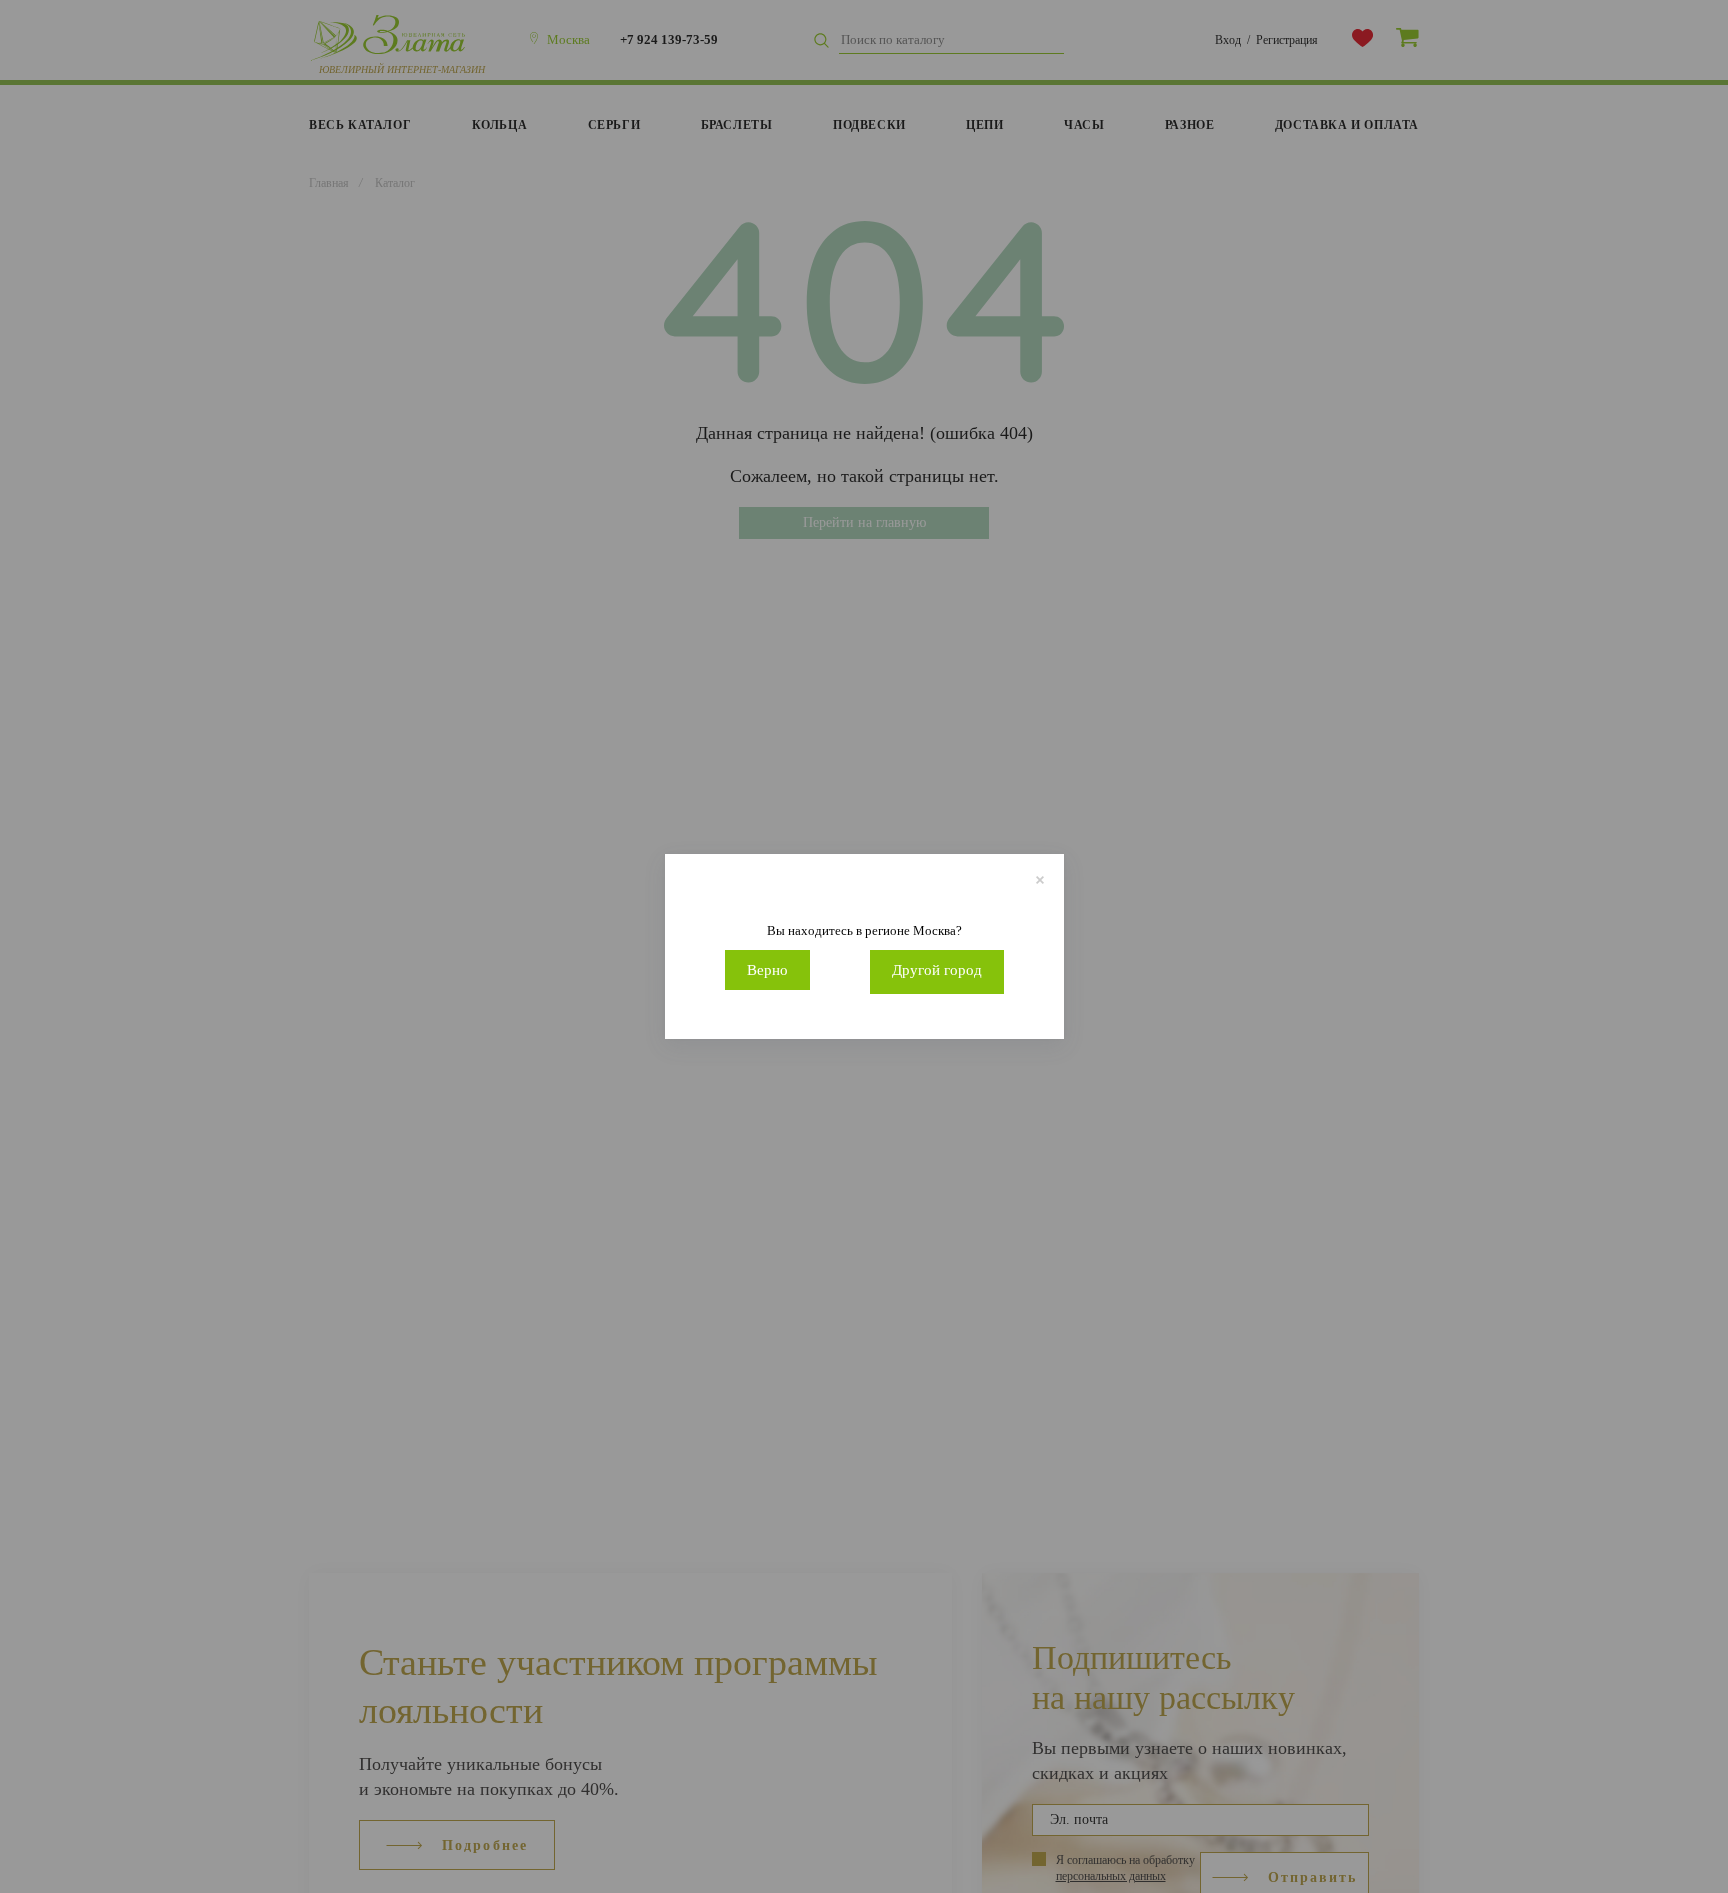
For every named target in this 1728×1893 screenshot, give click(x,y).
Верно (767, 970)
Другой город (937, 970)
